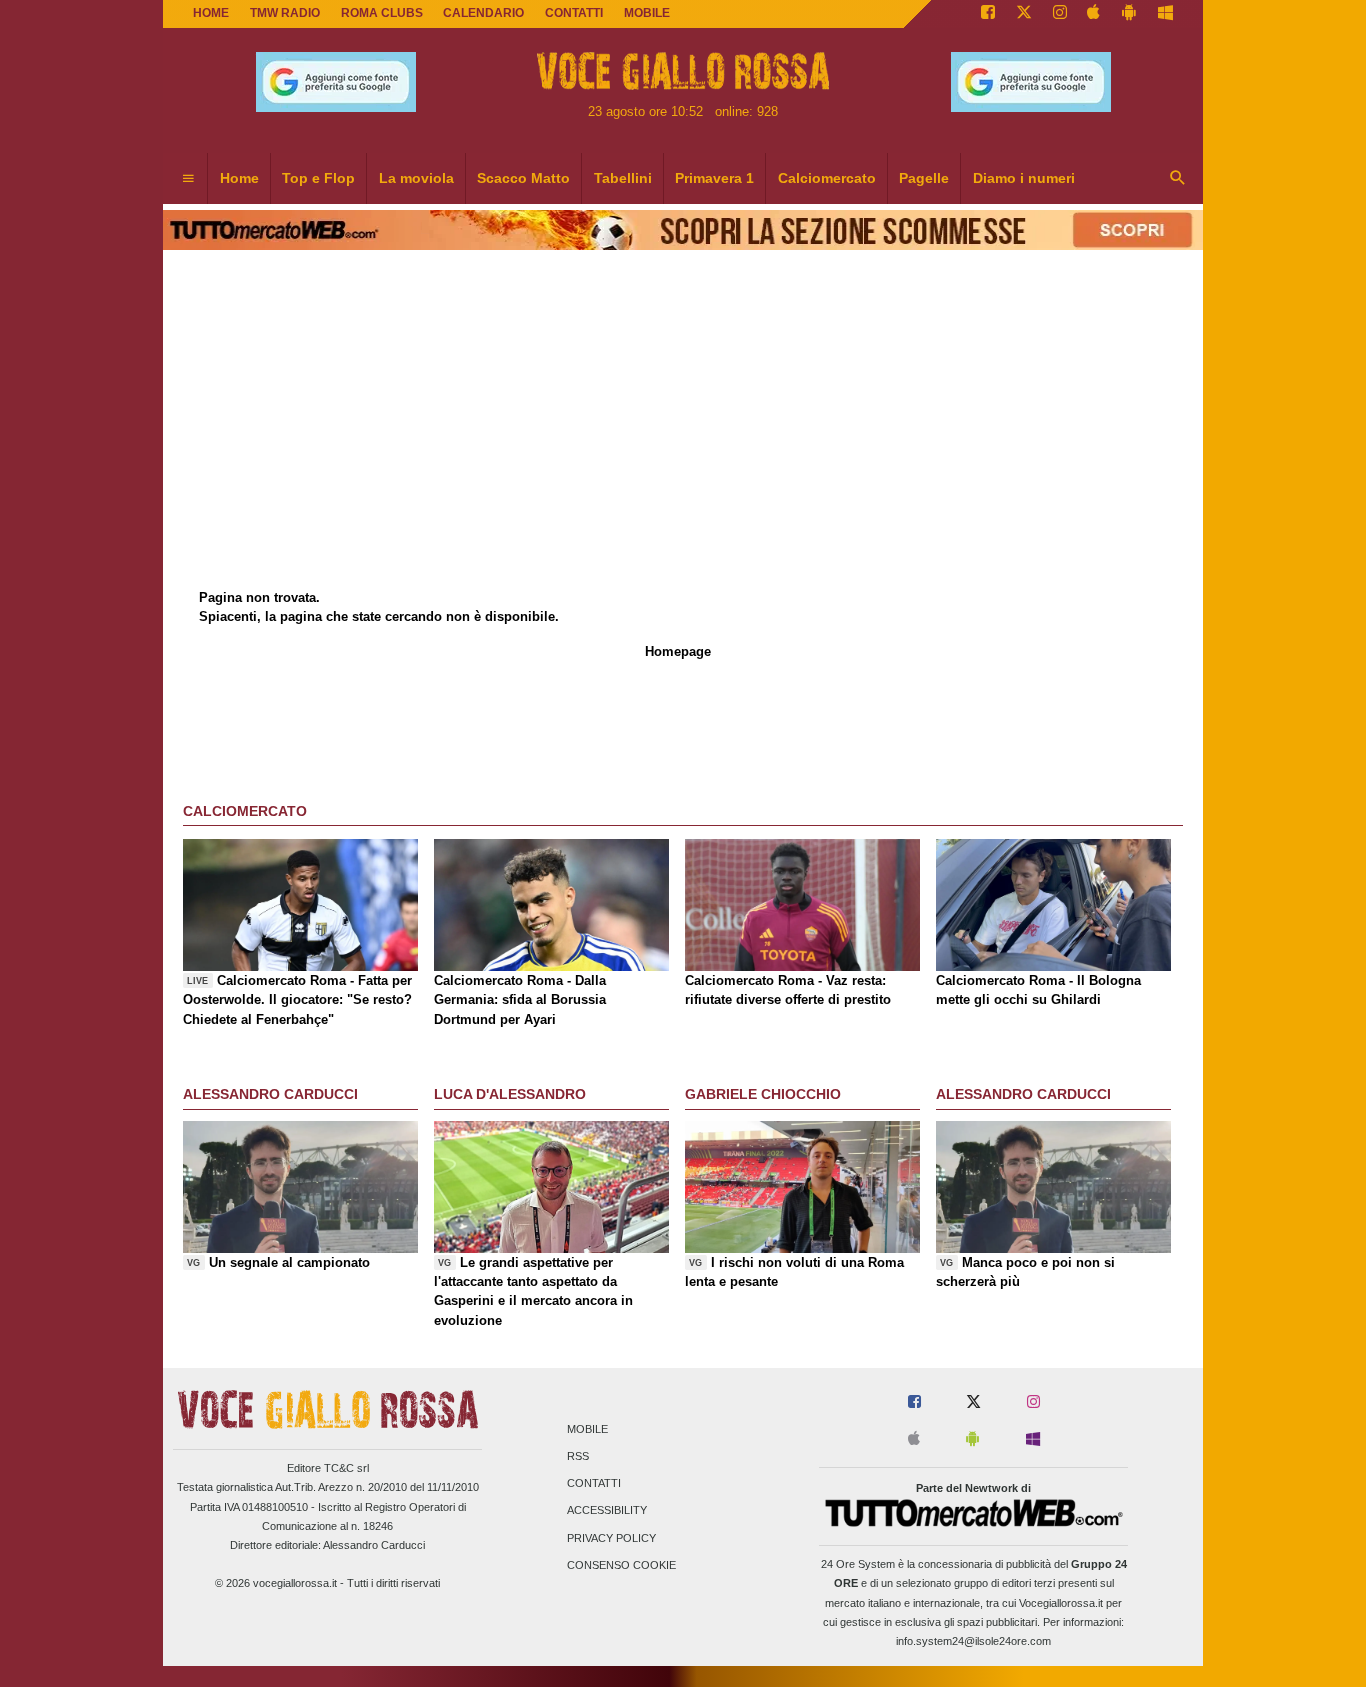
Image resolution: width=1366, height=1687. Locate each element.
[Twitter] (1024, 14)
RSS (578, 1456)
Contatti (594, 1484)
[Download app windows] (1165, 14)
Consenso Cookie (621, 1565)
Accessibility (607, 1511)
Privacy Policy (611, 1538)
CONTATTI (574, 13)
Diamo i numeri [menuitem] (1024, 178)
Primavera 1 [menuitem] (714, 178)
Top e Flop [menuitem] (318, 178)
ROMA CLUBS (382, 13)
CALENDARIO (483, 13)
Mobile (587, 1429)
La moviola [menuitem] (416, 178)
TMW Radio (285, 13)
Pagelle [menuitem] (924, 178)
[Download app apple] (1094, 14)
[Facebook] (988, 14)
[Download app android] (1129, 14)
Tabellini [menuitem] (623, 178)
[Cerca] (1178, 179)
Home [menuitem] (239, 178)
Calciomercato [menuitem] (827, 178)
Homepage (678, 651)
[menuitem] (188, 179)
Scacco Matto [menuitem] (523, 178)
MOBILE (647, 13)
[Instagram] (1060, 14)
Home (211, 13)
